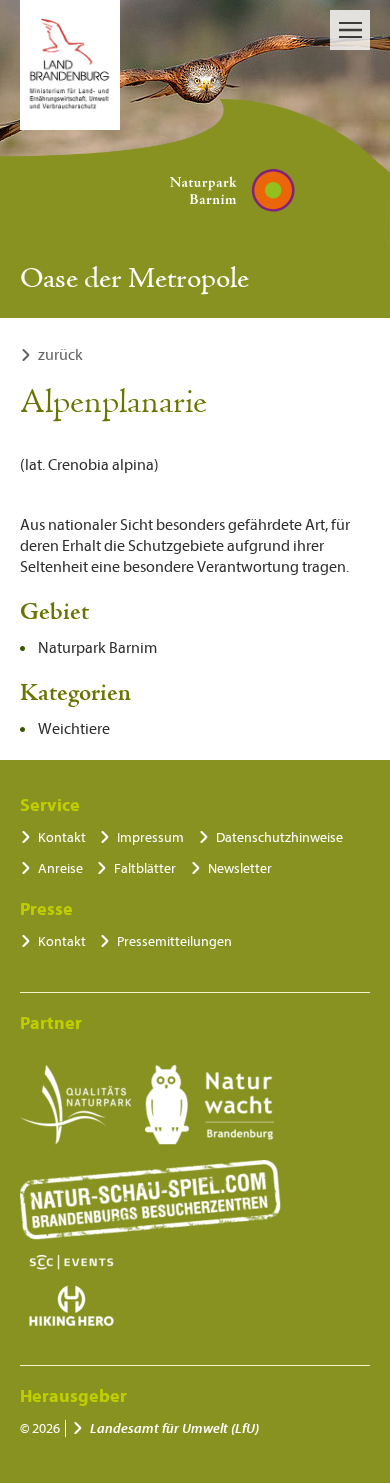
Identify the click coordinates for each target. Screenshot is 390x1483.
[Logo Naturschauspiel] (150, 1200)
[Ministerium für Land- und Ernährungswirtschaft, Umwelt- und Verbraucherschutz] (70, 65)
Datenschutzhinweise (279, 837)
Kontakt (62, 837)
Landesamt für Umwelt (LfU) (174, 1428)
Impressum (150, 837)
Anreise (60, 868)
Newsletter (240, 868)
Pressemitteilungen (174, 941)
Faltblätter (145, 868)
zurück (60, 355)
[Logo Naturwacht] (209, 1105)
